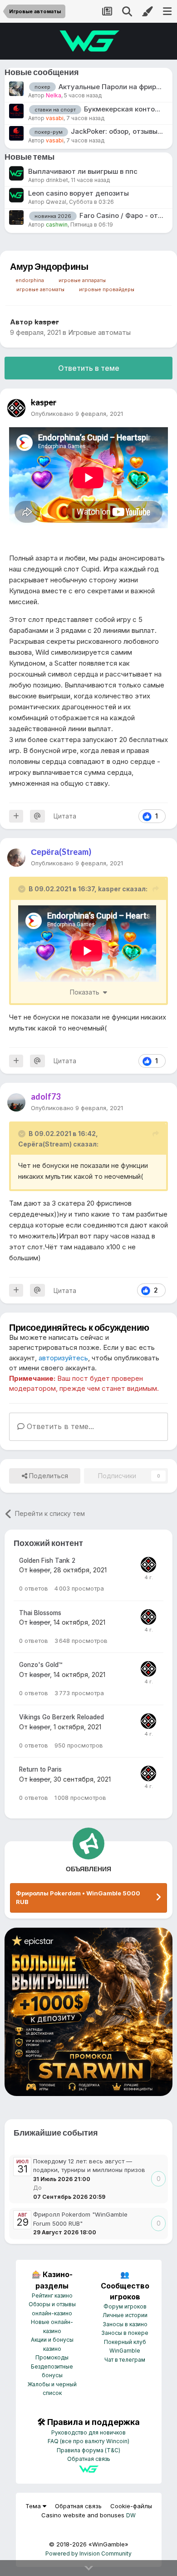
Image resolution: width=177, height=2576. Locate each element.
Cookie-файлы (131, 2506)
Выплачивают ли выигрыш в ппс (83, 171)
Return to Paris (40, 1769)
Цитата (65, 816)
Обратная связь (89, 2459)
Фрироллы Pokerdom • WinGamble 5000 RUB (78, 1898)
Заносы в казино (125, 2324)
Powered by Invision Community (88, 2553)
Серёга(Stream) (45, 1144)
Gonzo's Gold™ (41, 1665)
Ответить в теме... (59, 1426)
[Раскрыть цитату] (23, 889)
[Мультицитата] (16, 816)
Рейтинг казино (52, 2296)
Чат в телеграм (125, 2360)
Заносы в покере (125, 2333)
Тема (34, 2506)
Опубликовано (77, 414)
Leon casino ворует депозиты (79, 193)
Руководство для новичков (88, 2432)
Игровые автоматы (99, 332)
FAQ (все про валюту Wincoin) (88, 2441)
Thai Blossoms (40, 1613)
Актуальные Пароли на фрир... (110, 87)
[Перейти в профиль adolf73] (16, 1102)
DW (131, 2515)
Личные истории (125, 2315)
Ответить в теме (89, 368)
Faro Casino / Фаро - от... (121, 215)
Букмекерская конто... (122, 109)
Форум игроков (125, 2306)
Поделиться (48, 1476)
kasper (109, 889)
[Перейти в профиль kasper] (16, 408)
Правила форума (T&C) (88, 2450)
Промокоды (52, 2357)
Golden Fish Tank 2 (47, 1561)
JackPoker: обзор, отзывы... (117, 131)
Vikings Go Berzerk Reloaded (61, 1717)
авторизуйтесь (63, 1358)
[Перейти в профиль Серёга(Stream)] (16, 858)
